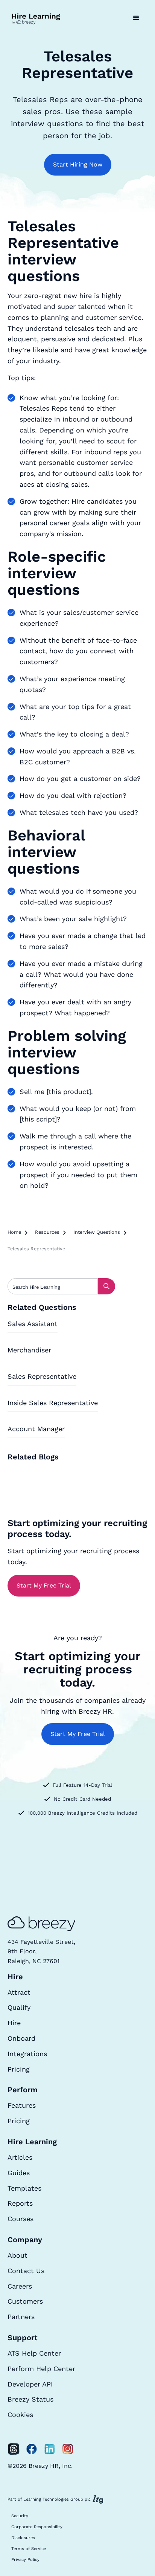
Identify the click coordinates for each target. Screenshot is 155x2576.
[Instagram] (68, 2449)
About (17, 2255)
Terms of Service (29, 2549)
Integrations (27, 2054)
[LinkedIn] (50, 2449)
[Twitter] (14, 2449)
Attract (19, 1992)
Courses (21, 2219)
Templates (24, 2188)
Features (22, 2105)
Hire (14, 2023)
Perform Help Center (41, 2369)
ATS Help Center (34, 2353)
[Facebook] (32, 2449)
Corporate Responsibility (37, 2527)
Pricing (19, 2069)
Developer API (30, 2384)
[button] (136, 18)
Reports (20, 2203)
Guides (19, 2173)
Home (14, 1232)
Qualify (19, 2007)
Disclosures (23, 2538)
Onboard (21, 2038)
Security (20, 2516)
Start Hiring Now (78, 164)
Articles (20, 2157)
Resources (47, 1232)
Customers (25, 2301)
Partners (21, 2317)
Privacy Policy (25, 2560)
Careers (20, 2286)
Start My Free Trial (44, 1585)
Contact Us (26, 2271)
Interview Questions (97, 1232)
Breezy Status (30, 2399)
